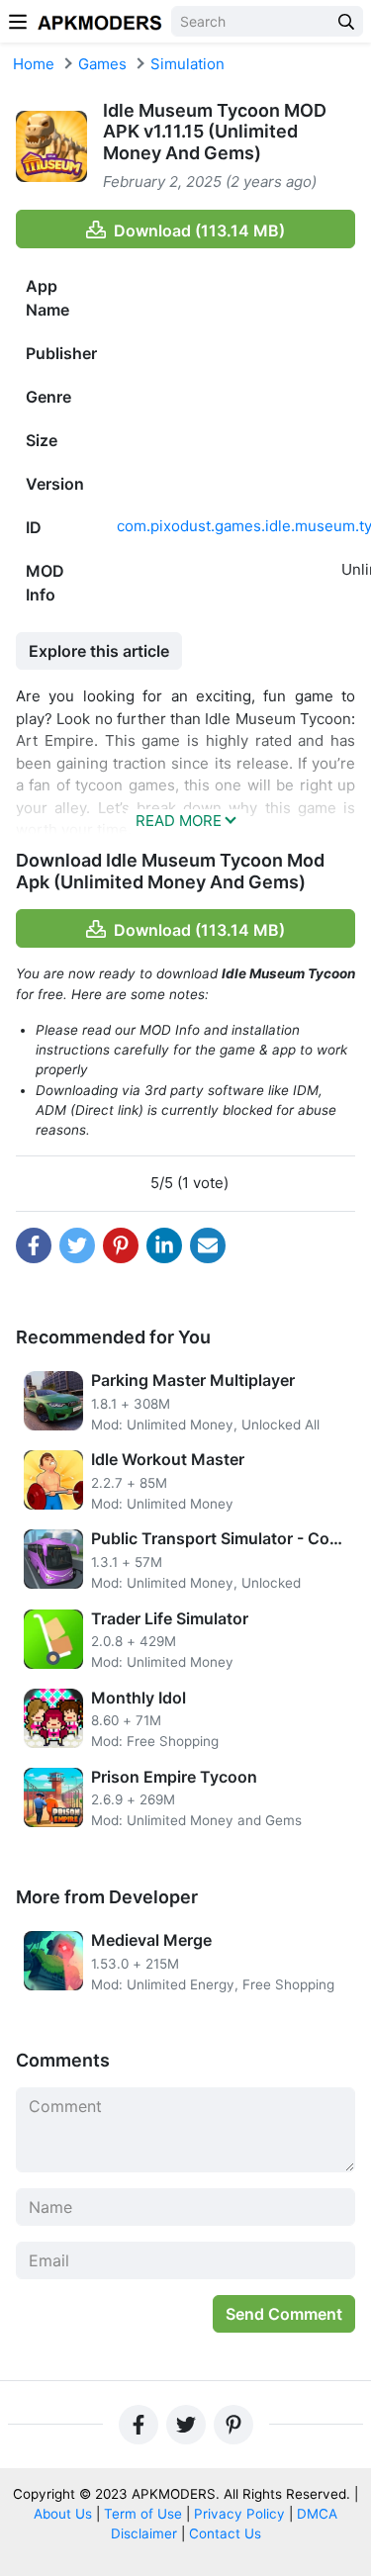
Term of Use (143, 2514)
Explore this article (99, 651)
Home (34, 64)
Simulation (187, 64)
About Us (63, 2514)
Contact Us (225, 2533)
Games (102, 64)
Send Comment (284, 2314)
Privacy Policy (239, 2514)
